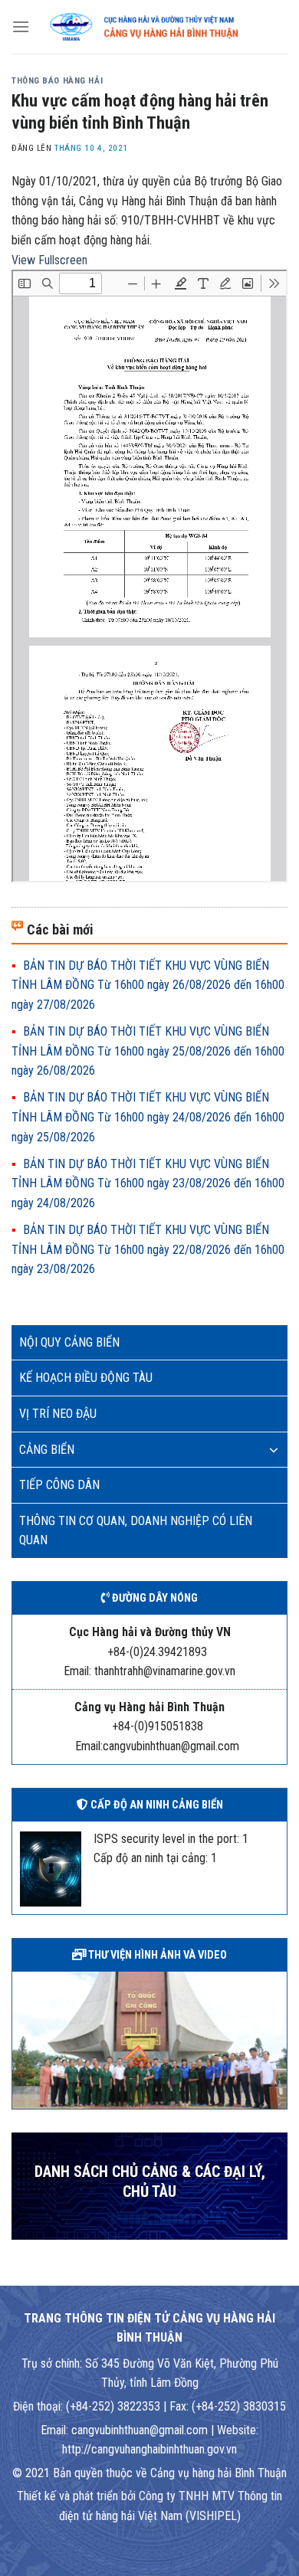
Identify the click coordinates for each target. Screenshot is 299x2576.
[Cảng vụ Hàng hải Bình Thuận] (159, 27)
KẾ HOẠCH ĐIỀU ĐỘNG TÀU (86, 1378)
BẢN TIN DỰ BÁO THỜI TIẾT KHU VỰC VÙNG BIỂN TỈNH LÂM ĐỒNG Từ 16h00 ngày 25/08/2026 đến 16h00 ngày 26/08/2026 (148, 1051)
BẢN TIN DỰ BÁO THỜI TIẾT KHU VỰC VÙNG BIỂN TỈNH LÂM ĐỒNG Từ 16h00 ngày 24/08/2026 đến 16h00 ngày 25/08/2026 (148, 1117)
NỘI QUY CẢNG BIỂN (69, 1342)
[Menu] (21, 26)
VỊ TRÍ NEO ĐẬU (58, 1414)
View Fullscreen (49, 260)
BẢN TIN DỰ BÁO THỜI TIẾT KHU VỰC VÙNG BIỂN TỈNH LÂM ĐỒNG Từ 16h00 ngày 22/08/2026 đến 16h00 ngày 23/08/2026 (148, 1249)
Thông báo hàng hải (57, 81)
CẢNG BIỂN (47, 1450)
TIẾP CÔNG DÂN (59, 1485)
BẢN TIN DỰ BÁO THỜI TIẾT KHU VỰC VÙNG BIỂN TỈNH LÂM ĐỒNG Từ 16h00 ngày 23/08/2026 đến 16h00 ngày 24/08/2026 (148, 1183)
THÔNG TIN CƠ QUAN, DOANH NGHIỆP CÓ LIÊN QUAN (136, 1531)
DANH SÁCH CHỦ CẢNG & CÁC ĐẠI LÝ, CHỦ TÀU (150, 2182)
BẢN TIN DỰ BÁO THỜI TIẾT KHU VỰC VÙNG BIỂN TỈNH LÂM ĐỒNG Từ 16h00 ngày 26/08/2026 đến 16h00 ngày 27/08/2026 (148, 985)
